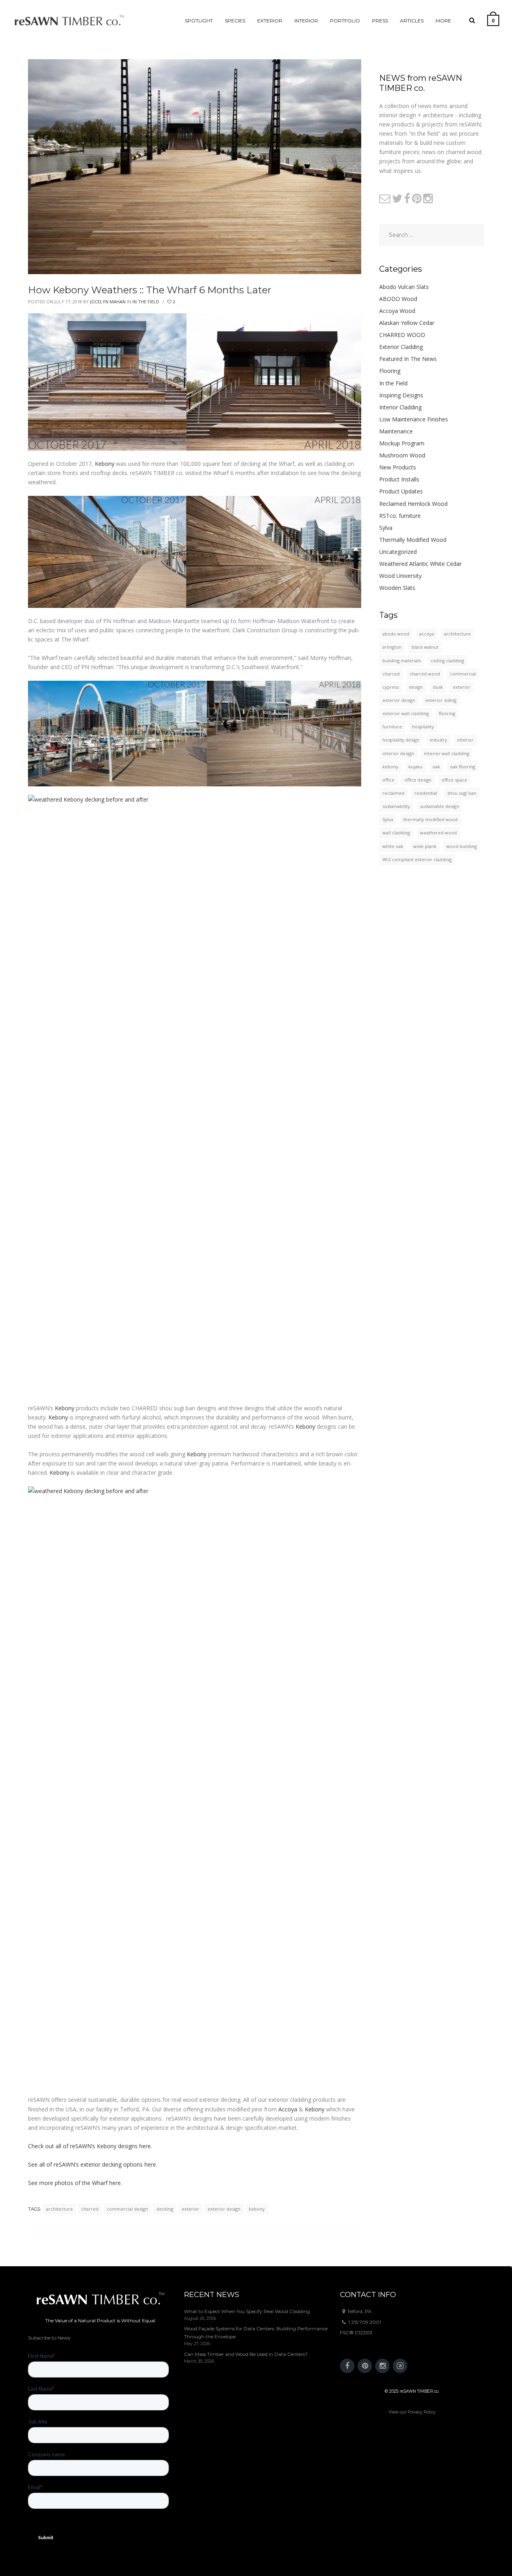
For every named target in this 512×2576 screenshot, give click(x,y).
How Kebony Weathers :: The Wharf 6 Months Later (150, 290)
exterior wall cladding (406, 713)
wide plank (425, 846)
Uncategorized (398, 552)
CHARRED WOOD (402, 335)
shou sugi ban (462, 793)
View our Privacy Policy (412, 2412)
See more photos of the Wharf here (74, 2183)
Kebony (105, 464)
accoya (427, 634)
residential (426, 793)
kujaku (415, 767)
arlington (392, 647)
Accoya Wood (397, 311)
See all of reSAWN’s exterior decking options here (92, 2164)
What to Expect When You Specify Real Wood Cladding (247, 2311)
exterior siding (441, 700)
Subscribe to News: (50, 2338)
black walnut (425, 647)
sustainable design (440, 806)
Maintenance (396, 431)
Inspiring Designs (401, 395)
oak (436, 767)
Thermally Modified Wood (413, 540)
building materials (402, 661)
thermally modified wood (430, 819)
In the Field (146, 302)
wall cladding (396, 833)
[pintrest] (365, 2366)
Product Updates (401, 491)
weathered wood (438, 833)
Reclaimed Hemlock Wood (413, 504)
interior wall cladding (447, 753)
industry (438, 740)
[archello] (400, 2366)
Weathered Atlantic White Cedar (420, 564)
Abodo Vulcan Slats (404, 287)
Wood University (400, 576)
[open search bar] (472, 20)
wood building (462, 846)
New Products (398, 467)
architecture (59, 2209)
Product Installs (399, 479)
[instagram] (382, 2366)
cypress (391, 687)
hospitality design (401, 740)
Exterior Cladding (401, 347)
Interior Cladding (400, 407)
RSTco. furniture (400, 516)
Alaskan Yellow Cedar (407, 323)
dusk (438, 687)
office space (454, 780)
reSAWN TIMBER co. (419, 2391)
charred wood (425, 674)
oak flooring (463, 767)
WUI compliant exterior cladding (417, 859)
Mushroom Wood (402, 455)
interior (465, 740)
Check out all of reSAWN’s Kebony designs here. (90, 2146)
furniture (392, 727)
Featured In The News (408, 359)
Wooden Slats (397, 588)
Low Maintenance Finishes (414, 419)
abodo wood (396, 634)
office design (418, 780)
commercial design (127, 2209)
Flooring (390, 371)
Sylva (386, 528)
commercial (463, 674)
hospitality (423, 727)
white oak (393, 846)
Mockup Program (402, 443)
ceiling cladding (447, 661)
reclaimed (393, 793)
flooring (447, 713)
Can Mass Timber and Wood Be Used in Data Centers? (246, 2354)
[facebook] (347, 2366)
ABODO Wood (398, 299)
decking (165, 2209)
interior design (398, 753)
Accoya (288, 2109)
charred (90, 2209)
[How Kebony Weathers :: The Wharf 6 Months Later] (195, 166)
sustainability (396, 806)
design (416, 687)
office (388, 780)
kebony (257, 2209)
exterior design (224, 2209)
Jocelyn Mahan (108, 302)
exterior (190, 2209)
